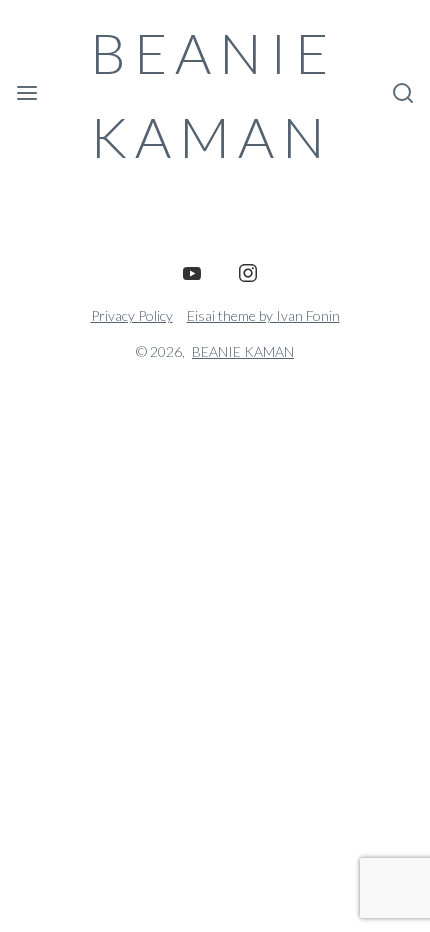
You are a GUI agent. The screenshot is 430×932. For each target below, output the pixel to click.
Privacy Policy (132, 315)
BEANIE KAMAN (213, 94)
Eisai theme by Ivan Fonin (263, 315)
